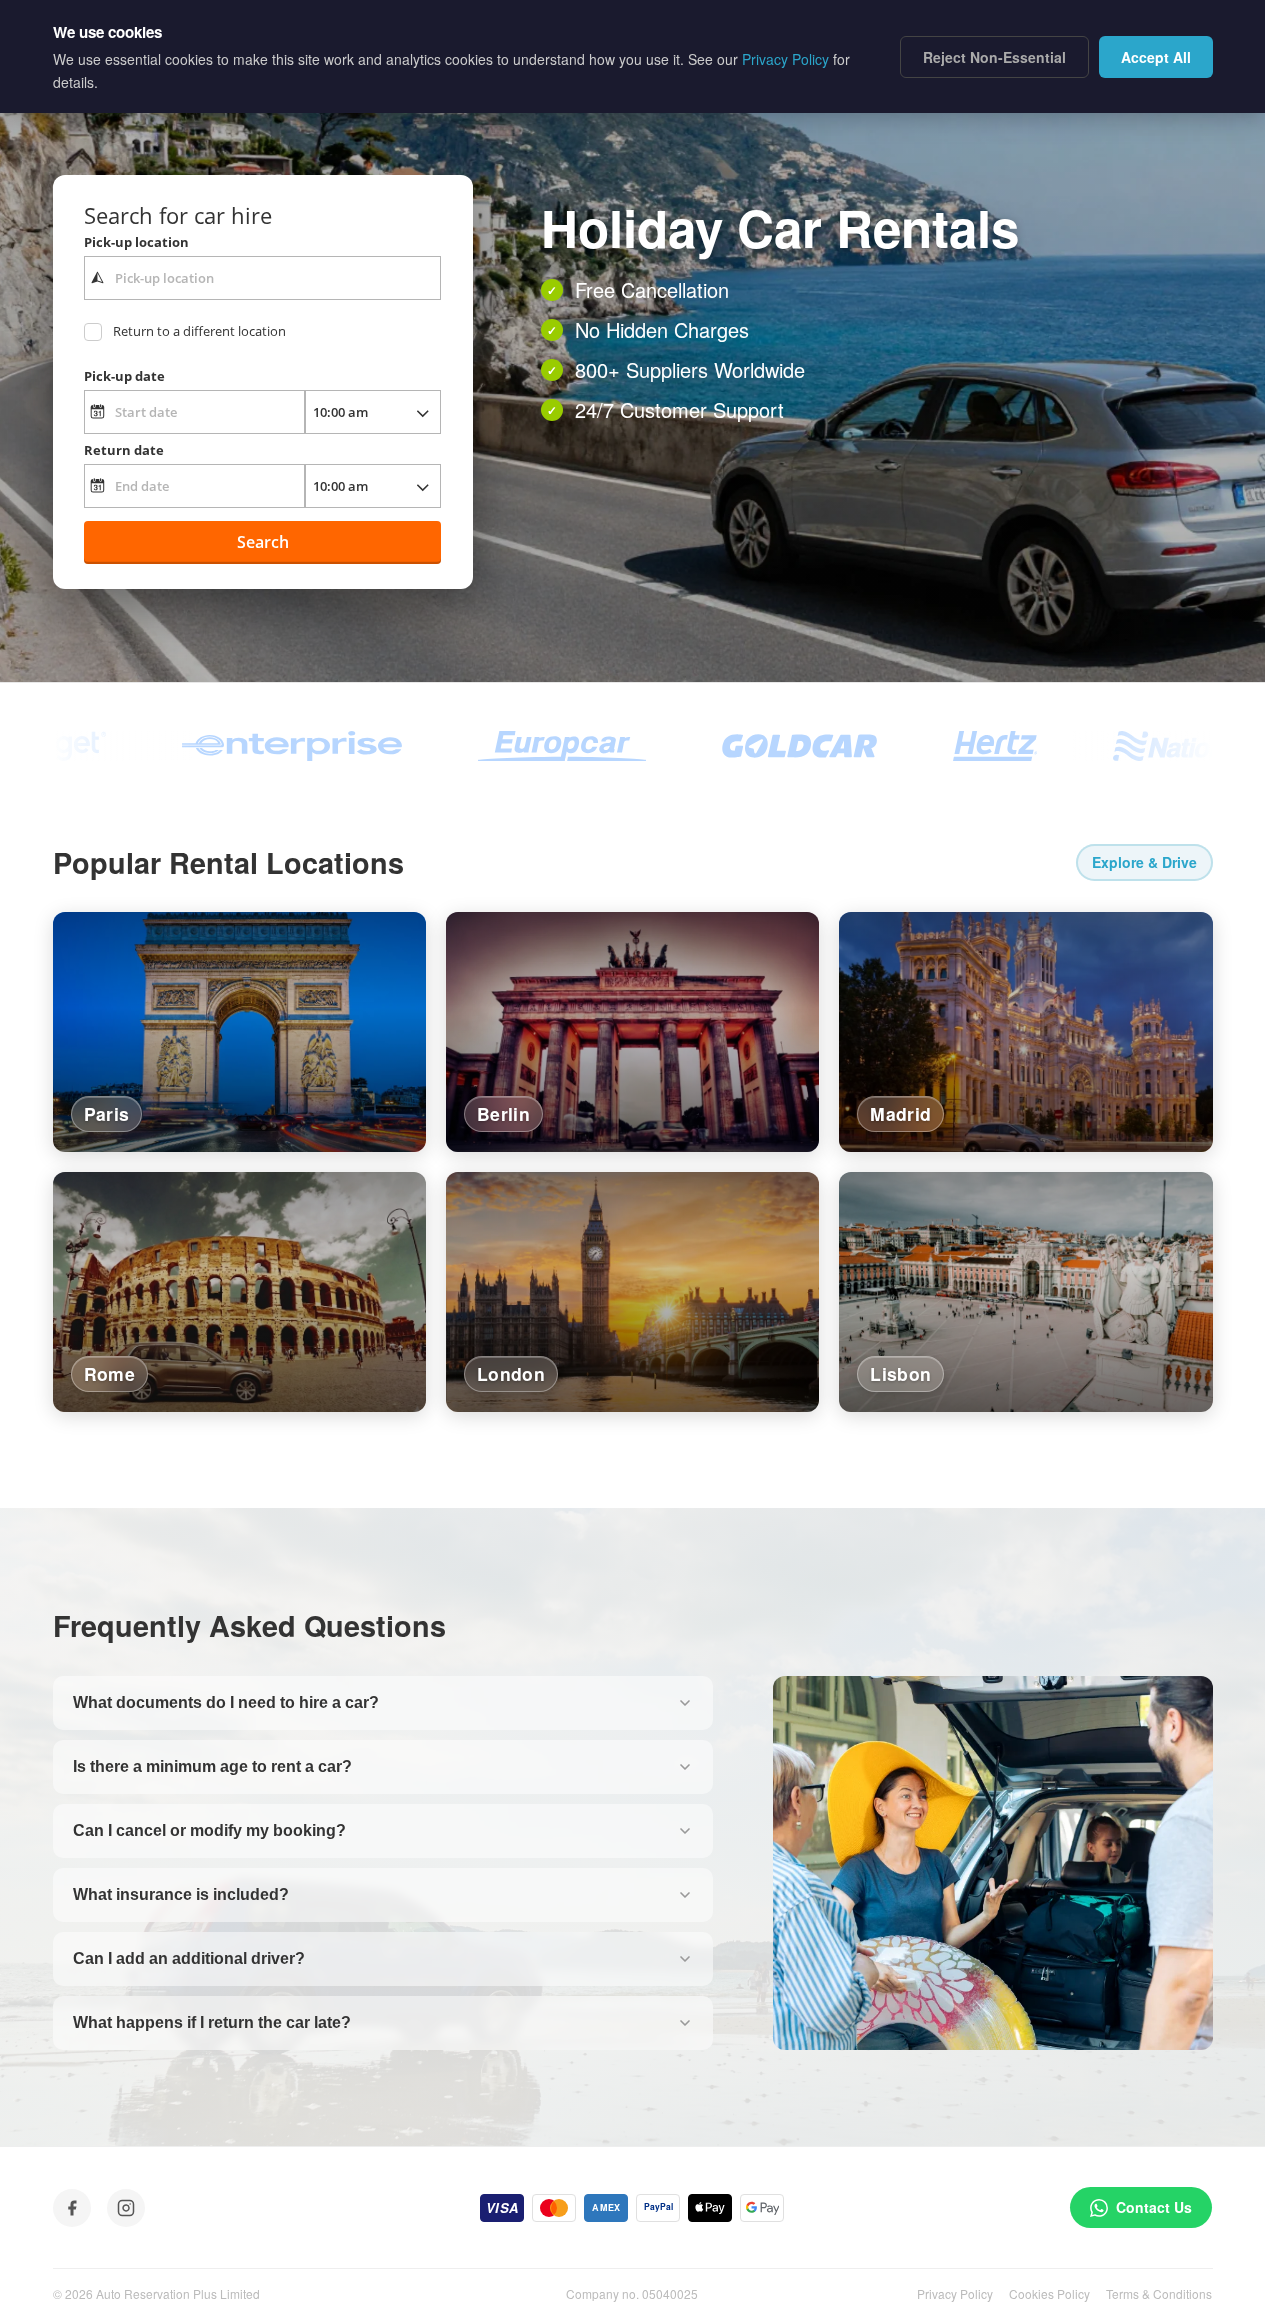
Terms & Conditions (1159, 2293)
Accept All (1156, 57)
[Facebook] (72, 2208)
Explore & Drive (1144, 862)
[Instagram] (126, 2208)
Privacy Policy (955, 2293)
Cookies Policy (1049, 2293)
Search (263, 542)
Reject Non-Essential (994, 57)
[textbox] (262, 278)
